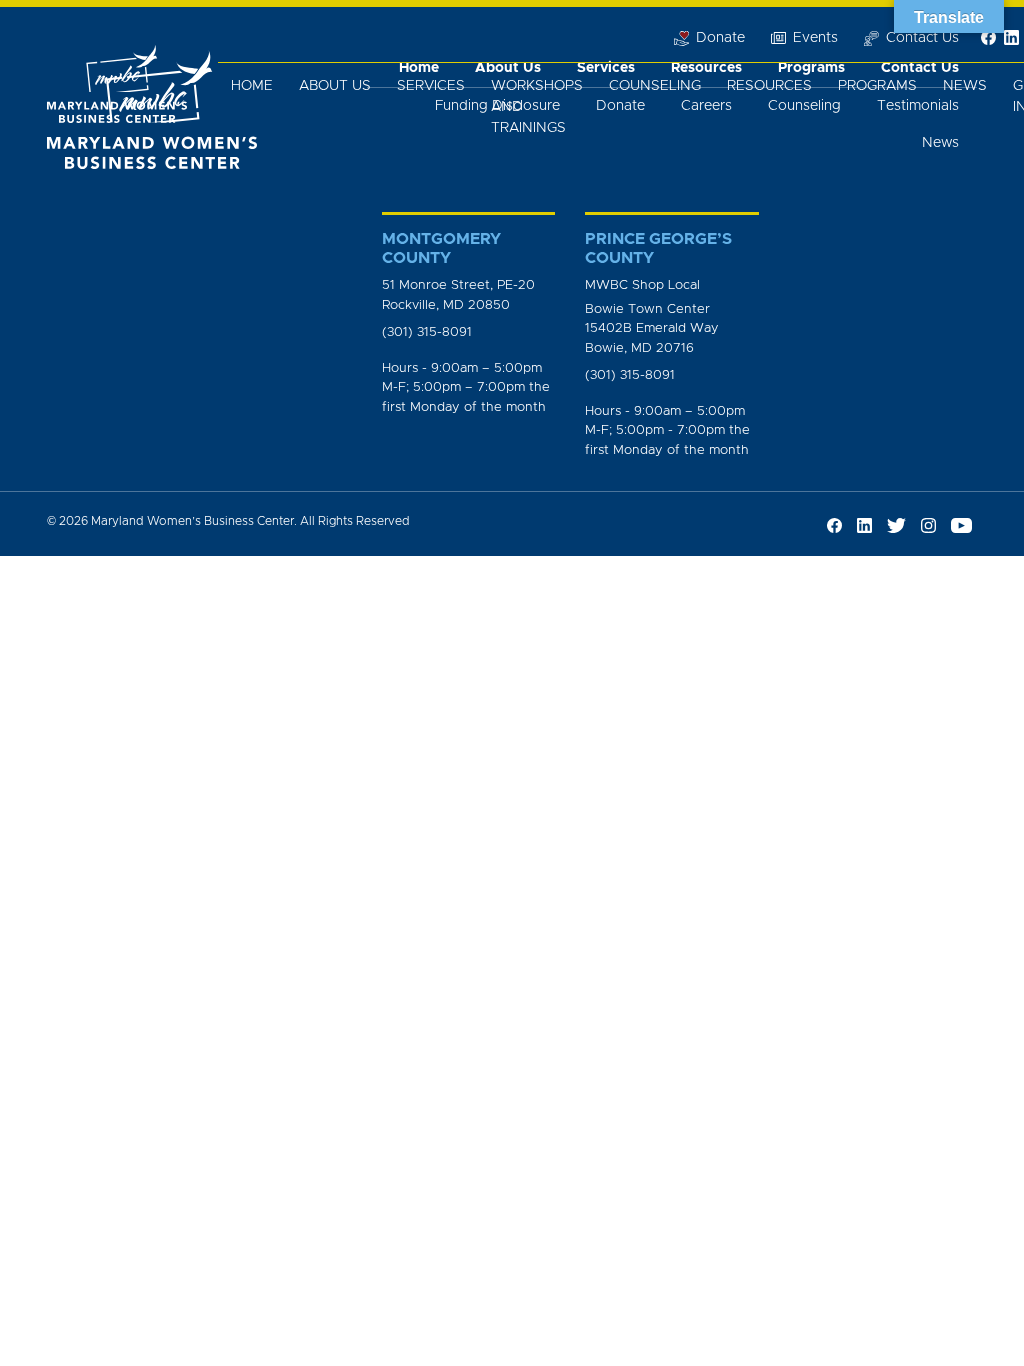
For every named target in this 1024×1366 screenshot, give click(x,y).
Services (431, 86)
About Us (335, 86)
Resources (769, 86)
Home (252, 86)
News (965, 86)
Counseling (655, 86)
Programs (877, 86)
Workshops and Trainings (537, 107)
